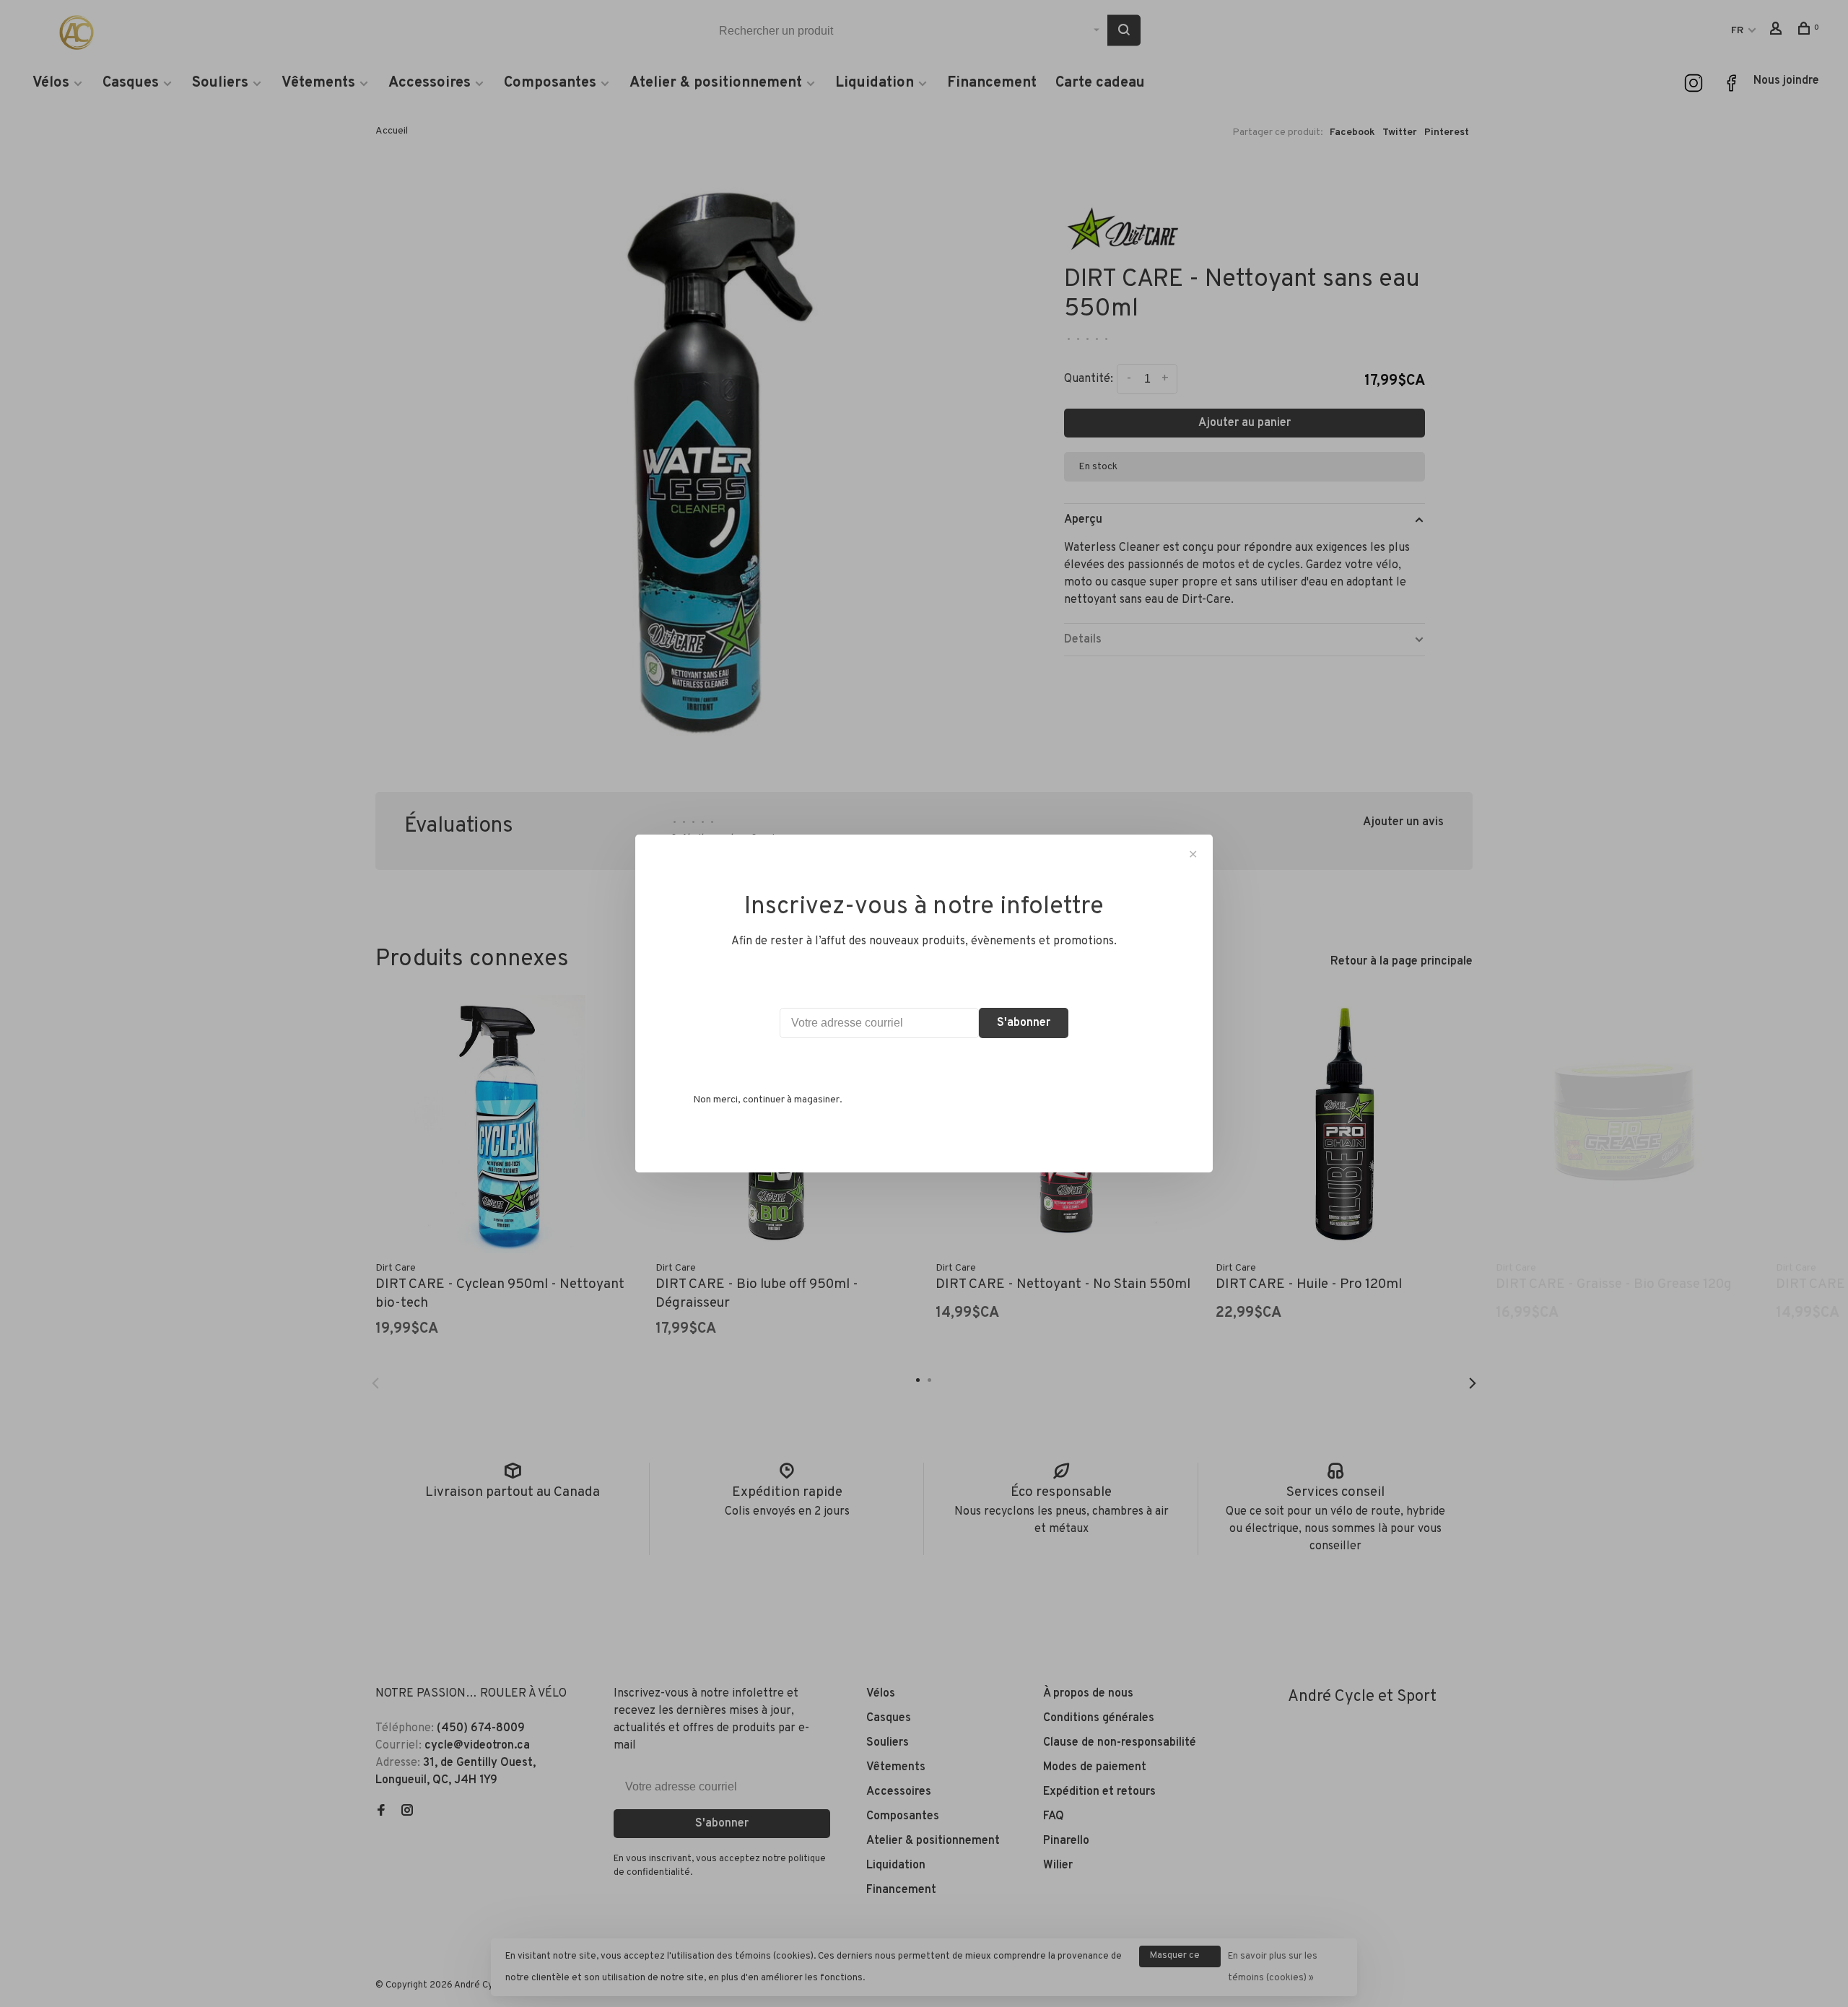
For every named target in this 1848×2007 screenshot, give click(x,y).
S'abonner (1024, 1023)
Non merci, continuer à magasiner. (768, 1100)
